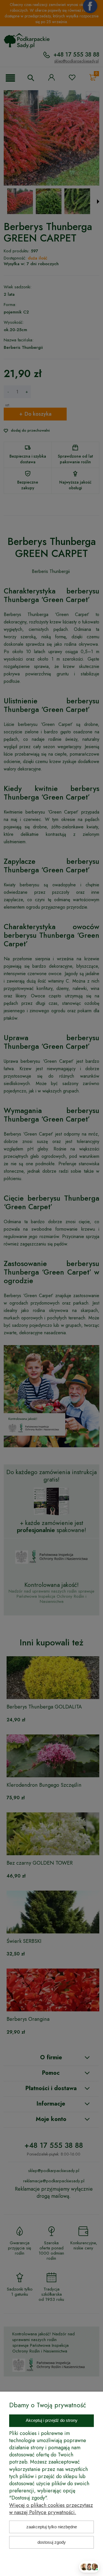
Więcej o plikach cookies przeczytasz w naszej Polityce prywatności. (51, 2509)
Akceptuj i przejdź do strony (52, 2420)
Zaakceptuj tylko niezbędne (52, 2527)
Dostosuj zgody (52, 2542)
